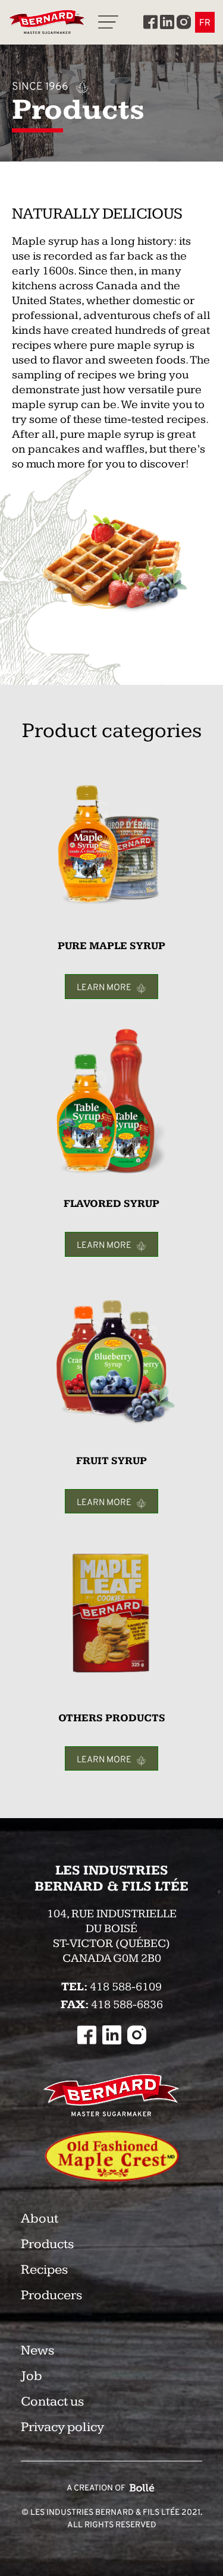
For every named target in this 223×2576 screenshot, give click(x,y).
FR (205, 22)
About (40, 2219)
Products (47, 2244)
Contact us (52, 2402)
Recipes (44, 2270)
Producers (51, 2295)
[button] (109, 22)
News (37, 2351)
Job (32, 2376)
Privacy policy (62, 2427)
